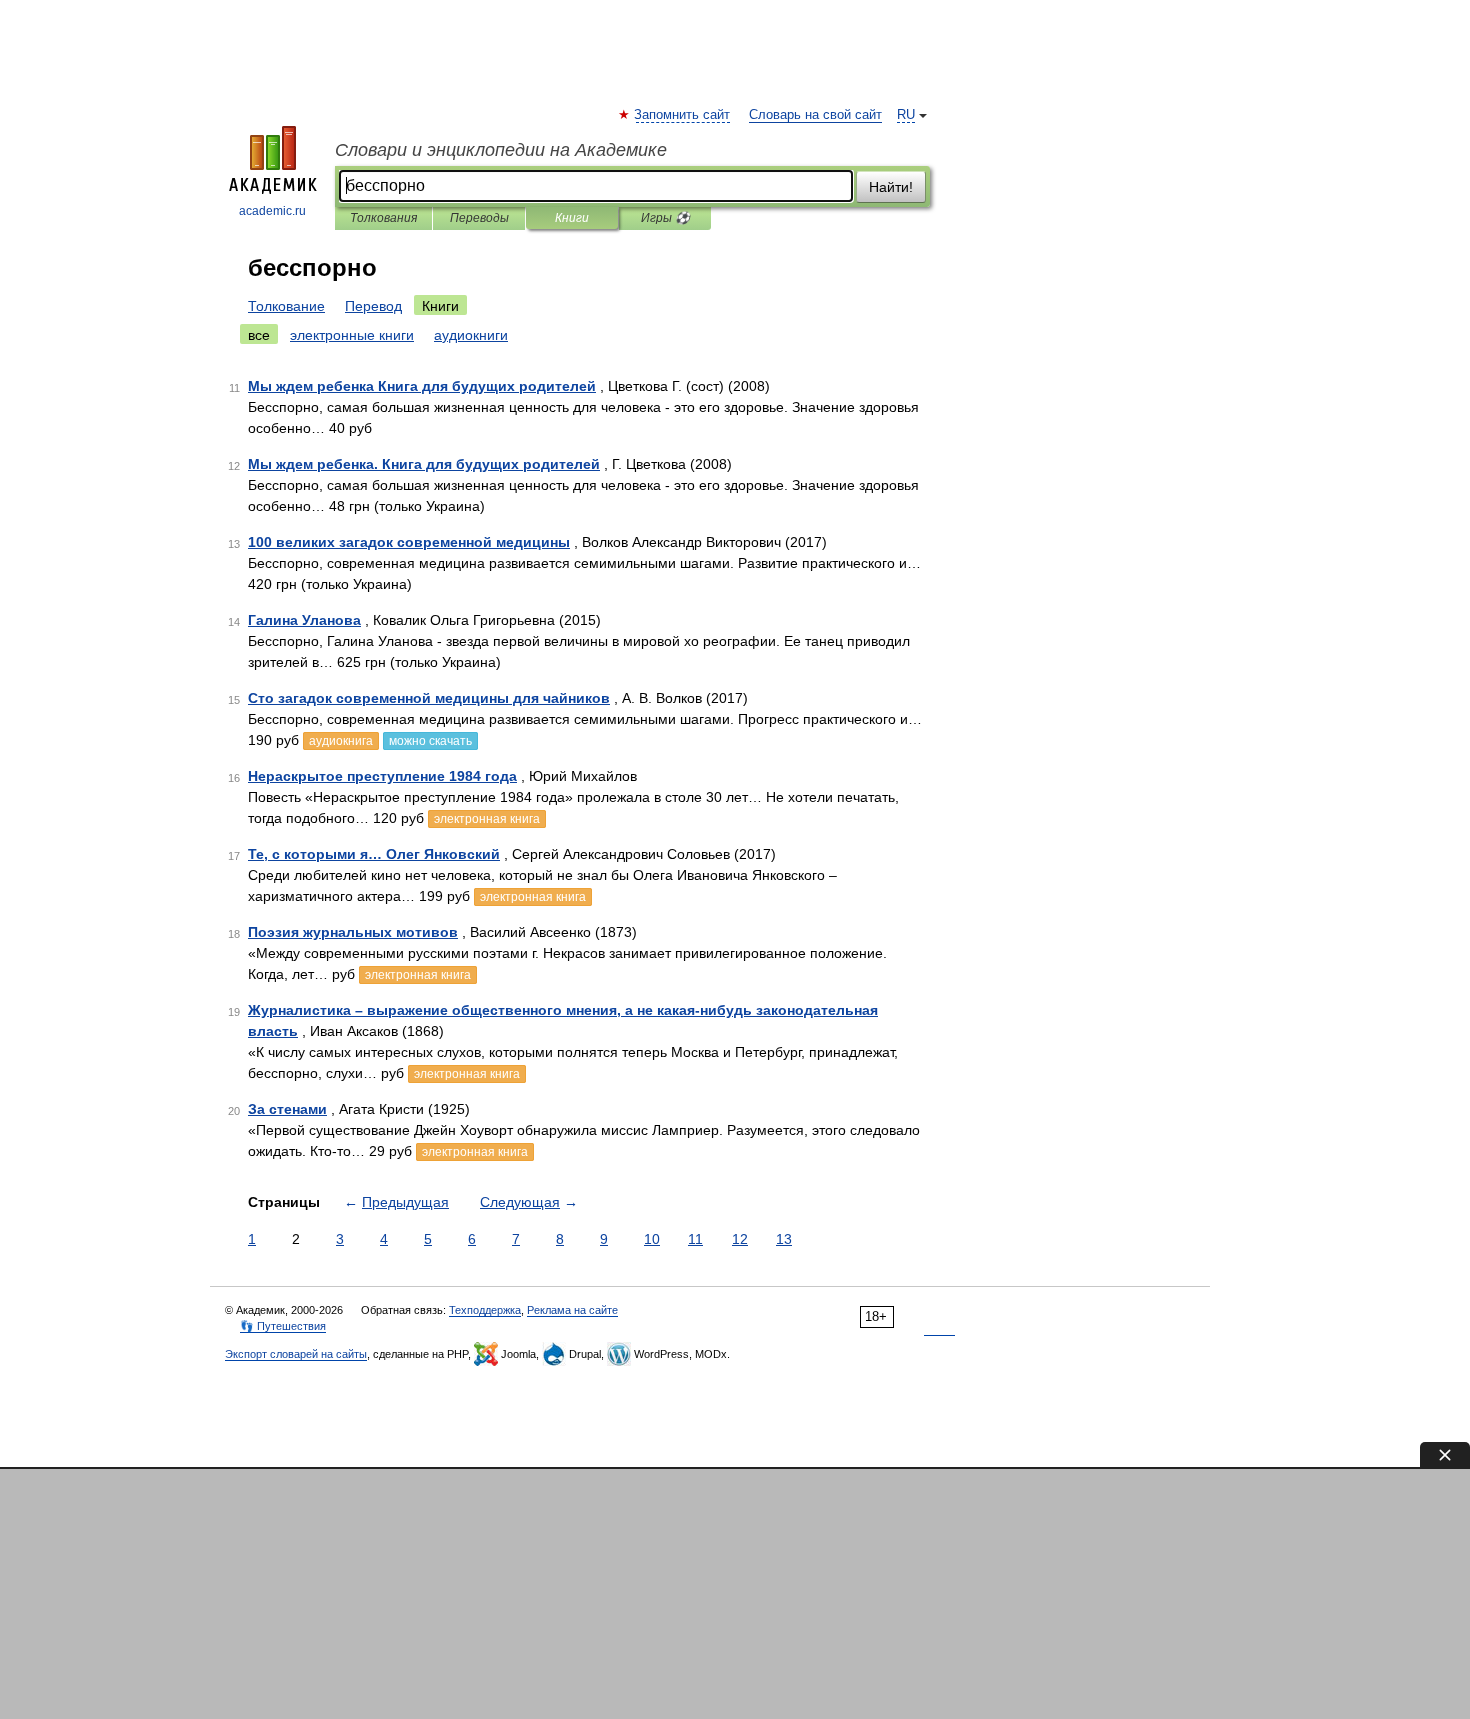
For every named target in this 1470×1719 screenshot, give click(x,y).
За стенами (287, 1109)
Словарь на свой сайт (815, 115)
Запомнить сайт (683, 115)
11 (695, 1239)
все (259, 335)
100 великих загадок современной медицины (409, 542)
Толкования (383, 218)
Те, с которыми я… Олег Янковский (374, 854)
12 (740, 1239)
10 (652, 1239)
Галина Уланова (304, 620)
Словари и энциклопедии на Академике (501, 150)
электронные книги (352, 335)
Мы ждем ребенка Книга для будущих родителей (422, 386)
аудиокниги (471, 335)
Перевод (373, 306)
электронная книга (487, 819)
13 (784, 1239)
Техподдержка (485, 1310)
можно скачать (430, 741)
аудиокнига (341, 741)
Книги (572, 218)
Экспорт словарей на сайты (296, 1354)
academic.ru (272, 211)
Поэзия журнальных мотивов (353, 932)
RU (906, 115)
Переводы (479, 218)
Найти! (891, 187)
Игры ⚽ (665, 218)
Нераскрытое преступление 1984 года (382, 776)
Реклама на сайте (572, 1310)
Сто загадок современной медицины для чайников (429, 698)
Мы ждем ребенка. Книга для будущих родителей (424, 464)
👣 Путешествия (283, 1326)
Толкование (286, 306)
